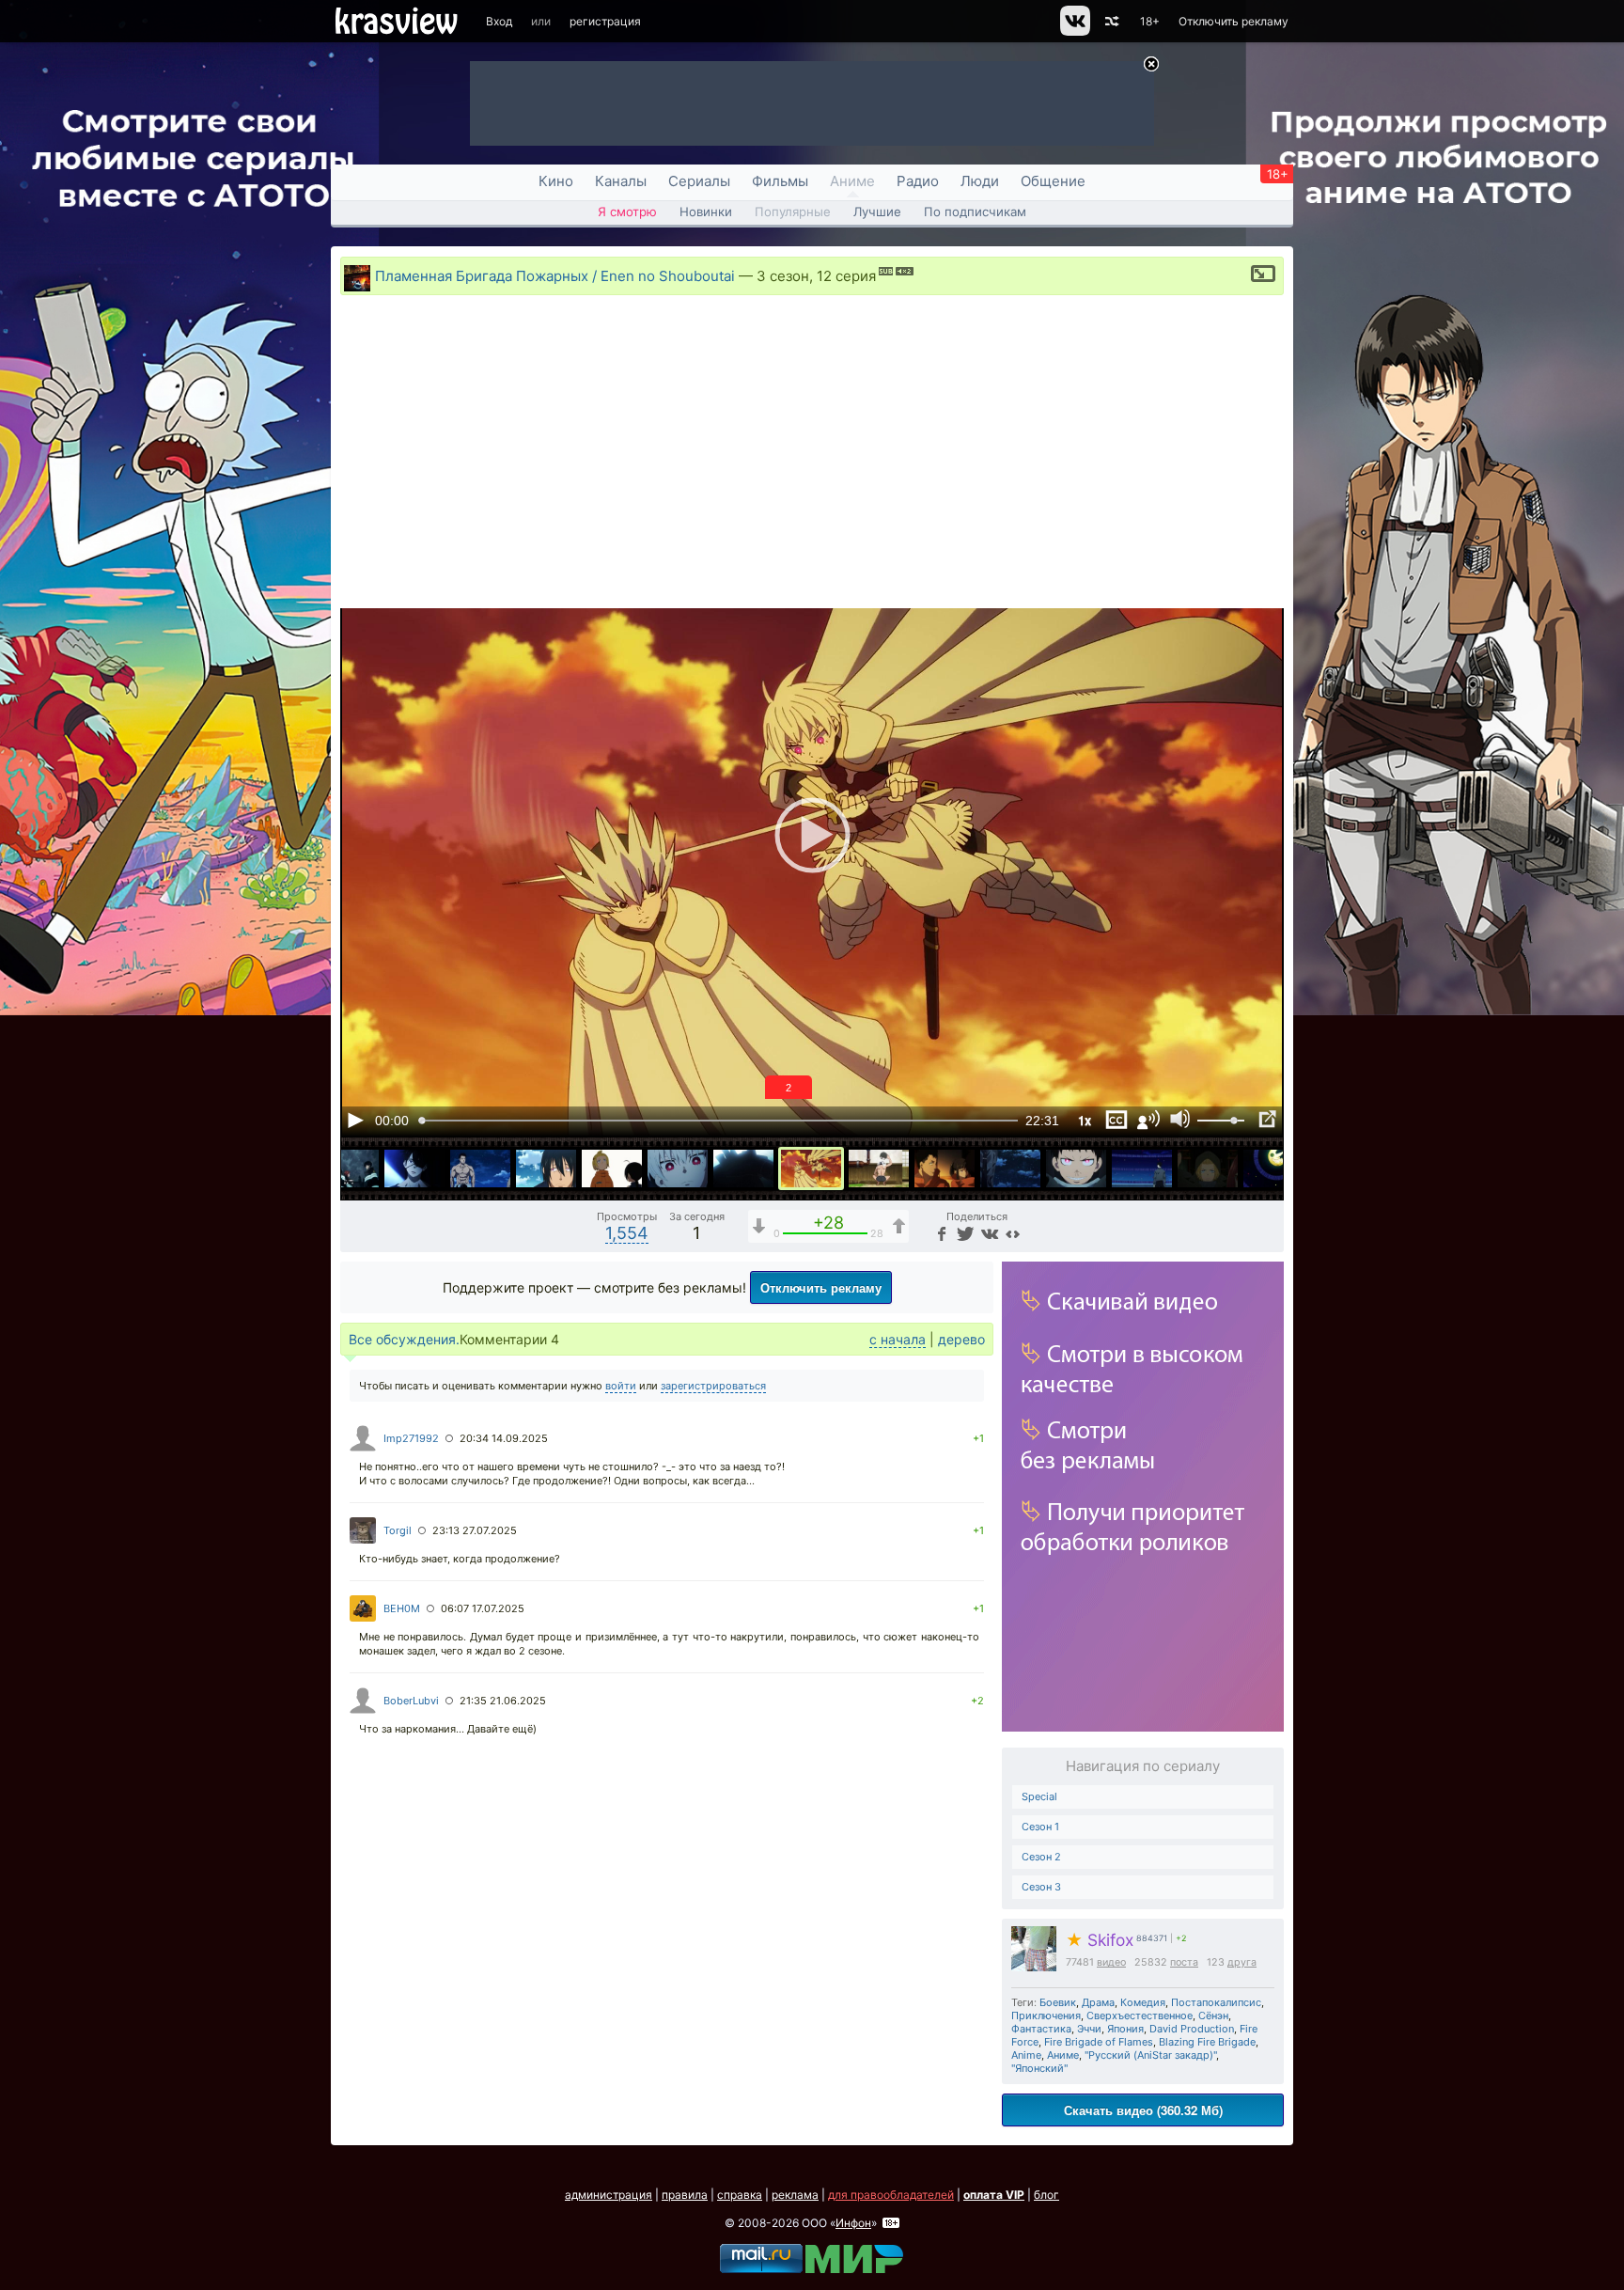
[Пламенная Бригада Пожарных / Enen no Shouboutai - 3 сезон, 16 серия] (1076, 1169)
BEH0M (402, 1608)
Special (1039, 1796)
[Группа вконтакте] (1074, 31)
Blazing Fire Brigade (1207, 2042)
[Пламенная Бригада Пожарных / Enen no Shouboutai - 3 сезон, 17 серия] (1142, 1169)
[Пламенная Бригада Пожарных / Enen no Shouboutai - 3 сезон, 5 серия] (349, 1169)
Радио (918, 181)
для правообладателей (891, 2195)
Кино (556, 181)
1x (1085, 1120)
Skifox (1100, 1940)
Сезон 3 (1041, 1887)
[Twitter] (964, 1233)
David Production (1192, 2029)
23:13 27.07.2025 (475, 1530)
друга (1242, 1962)
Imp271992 (411, 1438)
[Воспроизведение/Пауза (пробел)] (355, 1120)
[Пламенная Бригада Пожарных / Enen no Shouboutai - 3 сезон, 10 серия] (678, 1169)
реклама (795, 2195)
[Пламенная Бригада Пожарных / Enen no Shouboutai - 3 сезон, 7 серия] (480, 1169)
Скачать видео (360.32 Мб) (1143, 2110)
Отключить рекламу (1234, 21)
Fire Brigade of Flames (1099, 2042)
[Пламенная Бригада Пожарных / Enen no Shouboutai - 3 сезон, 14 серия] (945, 1169)
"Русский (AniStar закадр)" (1150, 2055)
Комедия (1143, 2002)
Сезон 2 (1041, 1857)
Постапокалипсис (1216, 2002)
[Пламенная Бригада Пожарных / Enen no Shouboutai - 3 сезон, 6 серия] (414, 1169)
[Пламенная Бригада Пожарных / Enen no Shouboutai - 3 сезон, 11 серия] (743, 1169)
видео (1111, 1962)
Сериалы (699, 181)
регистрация (605, 21)
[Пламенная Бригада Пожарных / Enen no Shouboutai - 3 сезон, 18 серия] (1208, 1169)
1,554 (627, 1233)
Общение (1053, 181)
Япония (1125, 2029)
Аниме (852, 181)
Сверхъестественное (1140, 2016)
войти (621, 1386)
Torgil (398, 1530)
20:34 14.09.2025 (504, 1438)
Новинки (706, 212)
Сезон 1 (1040, 1827)
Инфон (853, 2223)
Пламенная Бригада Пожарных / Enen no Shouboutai (555, 276)
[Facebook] (941, 1233)
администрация (609, 2195)
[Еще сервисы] (1013, 1233)
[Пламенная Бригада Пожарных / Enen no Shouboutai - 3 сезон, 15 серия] (1010, 1169)
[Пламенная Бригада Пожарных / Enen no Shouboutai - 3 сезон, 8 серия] (546, 1169)
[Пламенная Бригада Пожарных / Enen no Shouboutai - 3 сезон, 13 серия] (879, 1169)
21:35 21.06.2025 (503, 1701)
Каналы (621, 181)
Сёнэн (1213, 2016)
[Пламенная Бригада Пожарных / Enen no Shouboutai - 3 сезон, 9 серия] (612, 1169)
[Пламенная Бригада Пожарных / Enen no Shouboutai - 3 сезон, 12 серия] (811, 1169)
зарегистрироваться (713, 1386)
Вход (499, 21)
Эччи (1089, 2029)
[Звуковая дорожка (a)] (1148, 1120)
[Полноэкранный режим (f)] (1267, 1120)
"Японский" (1039, 2068)
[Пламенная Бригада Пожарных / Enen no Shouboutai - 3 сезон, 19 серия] (1273, 1169)
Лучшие (877, 212)
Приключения (1046, 2016)
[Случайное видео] (1110, 21)
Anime (1026, 2055)
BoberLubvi (411, 1701)
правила (685, 2195)
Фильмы (780, 181)
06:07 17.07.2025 (483, 1608)
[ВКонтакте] (988, 1233)
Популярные (793, 212)
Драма (1098, 2002)
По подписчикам (975, 212)
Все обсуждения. (404, 1339)
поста (1184, 1962)
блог (1046, 2195)
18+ (1150, 21)
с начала (898, 1339)
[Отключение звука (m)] (1180, 1120)
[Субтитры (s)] (1116, 1120)
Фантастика (1041, 2029)
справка (740, 2195)
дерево (961, 1339)
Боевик (1058, 2002)
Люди (980, 181)
